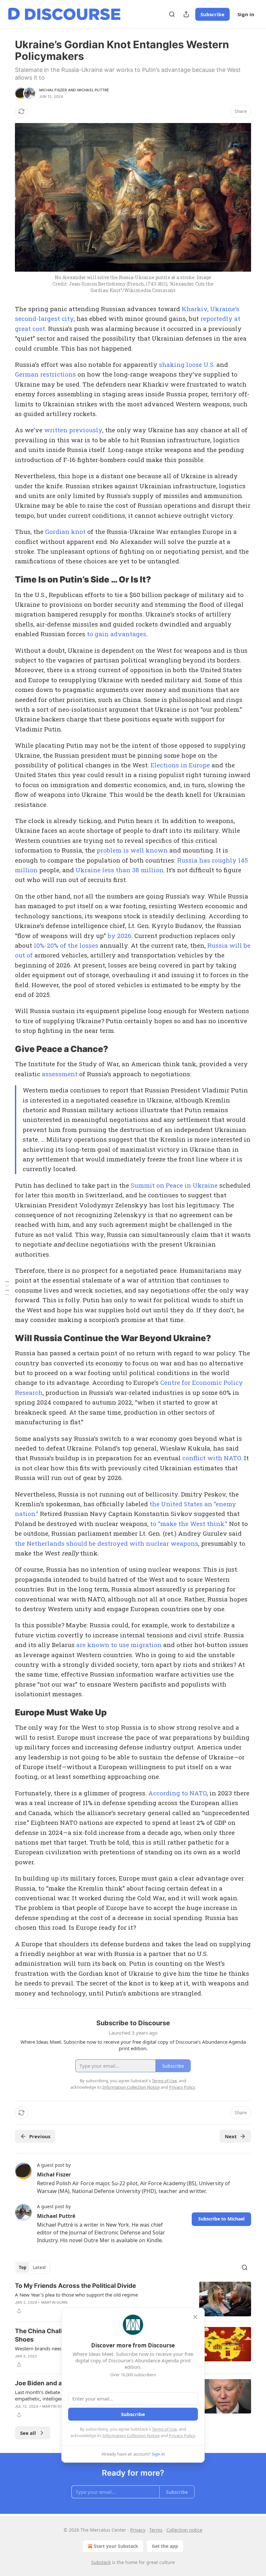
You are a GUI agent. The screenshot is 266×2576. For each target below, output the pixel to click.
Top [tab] (23, 2267)
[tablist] (32, 2267)
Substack (101, 2562)
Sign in (246, 14)
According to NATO (177, 1793)
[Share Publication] (186, 14)
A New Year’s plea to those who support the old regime (76, 2295)
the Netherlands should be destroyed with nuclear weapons (107, 1543)
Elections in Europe (180, 765)
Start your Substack (116, 2546)
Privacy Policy (182, 2435)
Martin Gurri (54, 2302)
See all (28, 2433)
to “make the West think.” (189, 1524)
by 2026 (120, 936)
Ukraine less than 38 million (120, 870)
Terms (156, 2530)
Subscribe (212, 14)
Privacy (138, 2530)
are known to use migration (119, 1645)
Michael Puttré (93, 90)
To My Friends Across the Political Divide (75, 2286)
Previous (40, 2136)
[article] (133, 2299)
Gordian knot (65, 531)
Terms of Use (164, 2429)
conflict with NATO (212, 1458)
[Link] (6, 580)
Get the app (165, 2546)
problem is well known (132, 850)
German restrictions (45, 374)
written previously (73, 430)
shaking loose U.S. (187, 364)
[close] (195, 2317)
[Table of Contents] (7, 1288)
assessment (60, 1074)
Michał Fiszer (53, 90)
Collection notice (184, 2530)
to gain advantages (117, 634)
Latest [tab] (39, 2267)
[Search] (172, 14)
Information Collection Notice (131, 2435)
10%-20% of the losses (66, 945)
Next (231, 2136)
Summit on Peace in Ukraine (174, 1185)
